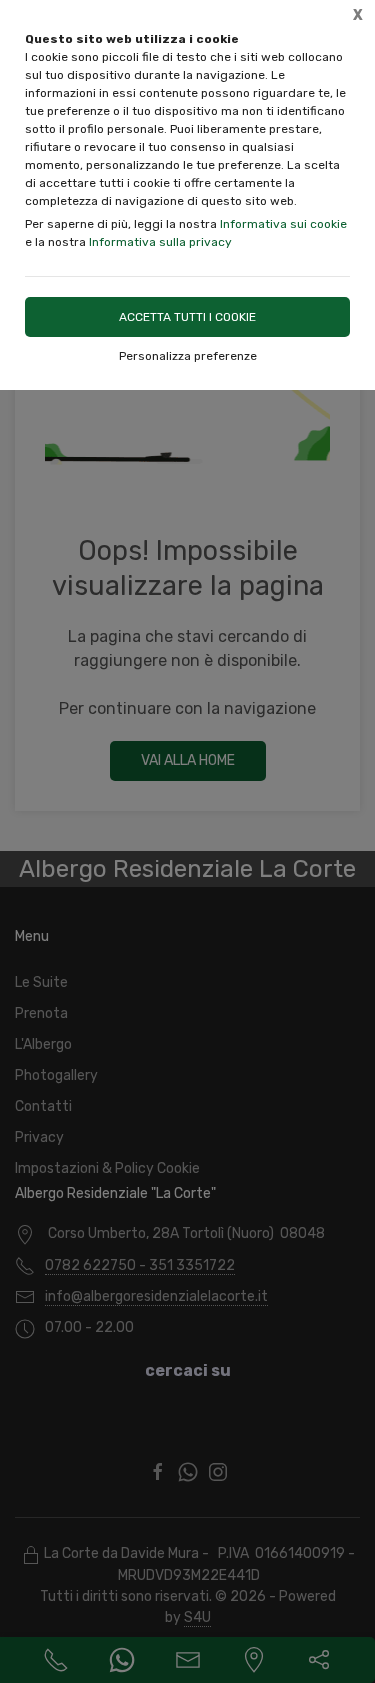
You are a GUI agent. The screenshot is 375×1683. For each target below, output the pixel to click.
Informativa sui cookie (283, 224)
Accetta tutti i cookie (187, 317)
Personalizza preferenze (188, 356)
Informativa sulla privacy (160, 242)
